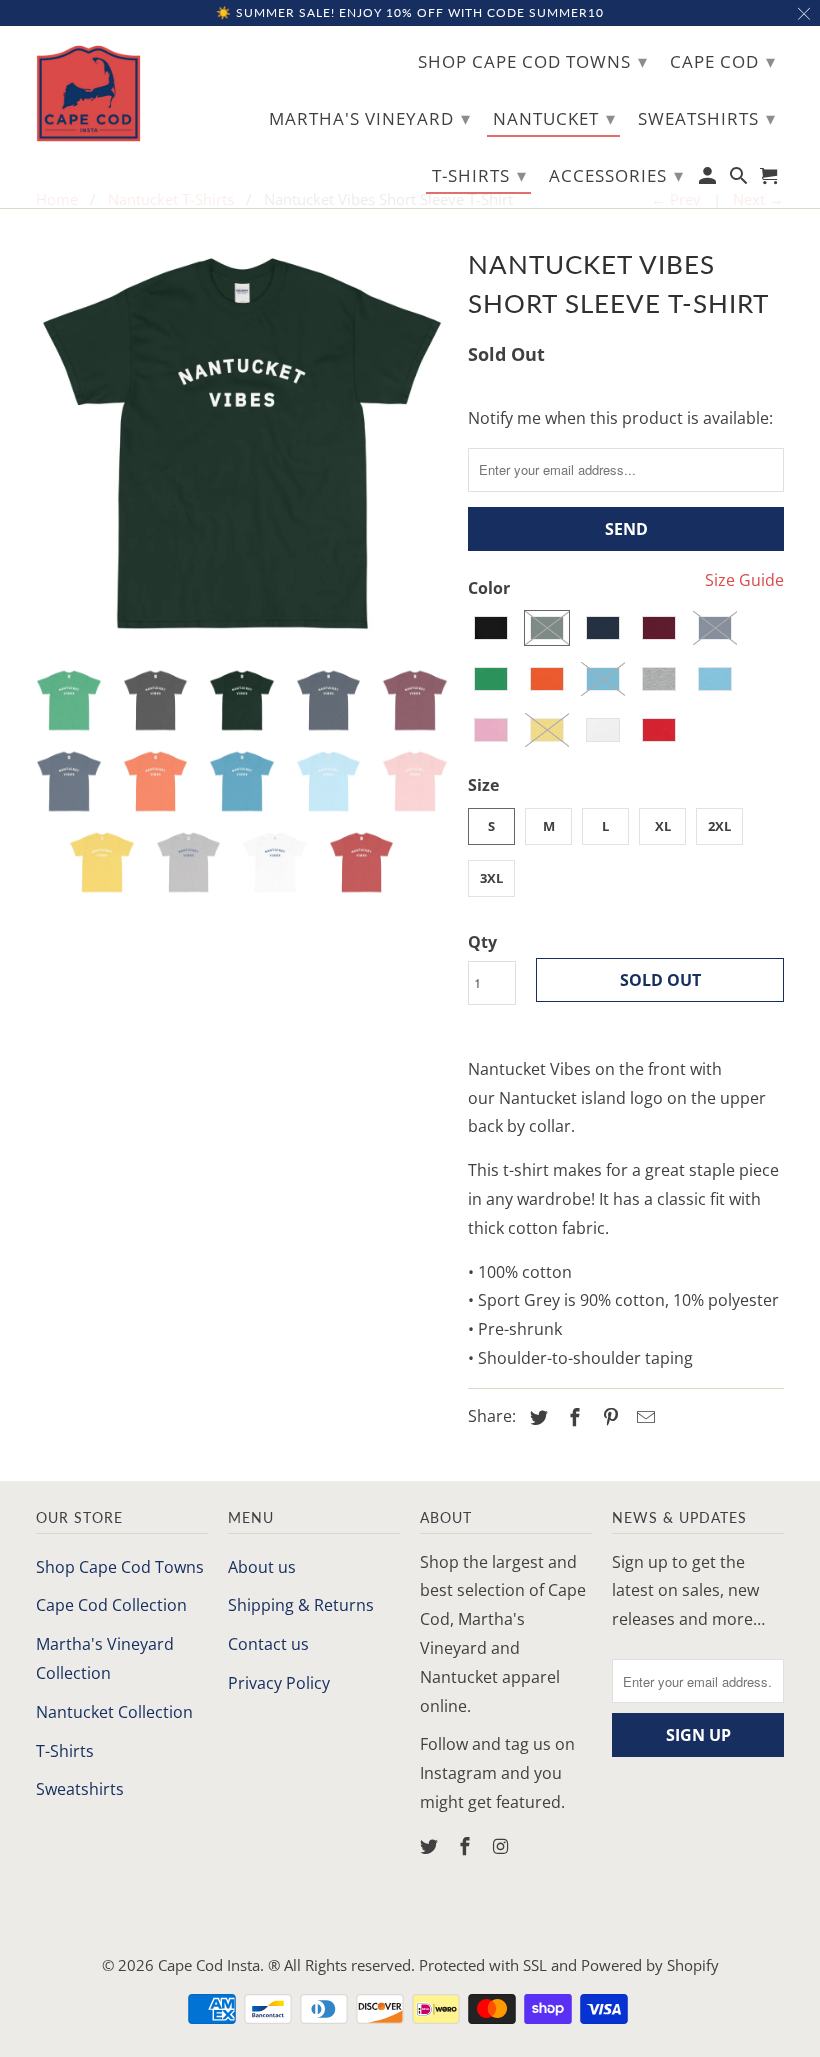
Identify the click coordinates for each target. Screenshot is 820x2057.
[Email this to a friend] (643, 1417)
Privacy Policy (279, 1683)
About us (262, 1567)
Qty (482, 942)
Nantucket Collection (114, 1712)
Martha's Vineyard (370, 118)
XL (663, 826)
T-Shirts (65, 1751)
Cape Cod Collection (111, 1605)
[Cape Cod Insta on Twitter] (431, 1846)
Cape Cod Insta (209, 1965)
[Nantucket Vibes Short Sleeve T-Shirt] (242, 447)
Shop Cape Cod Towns (120, 1567)
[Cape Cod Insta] (88, 93)
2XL (719, 826)
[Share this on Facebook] (572, 1417)
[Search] (740, 179)
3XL (491, 878)
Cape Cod (723, 61)
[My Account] (709, 179)
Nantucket (554, 118)
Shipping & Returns (301, 1605)
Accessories (616, 175)
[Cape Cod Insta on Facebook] (467, 1846)
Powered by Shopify (650, 1965)
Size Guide (744, 580)
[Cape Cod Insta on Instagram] (503, 1846)
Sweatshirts (80, 1789)
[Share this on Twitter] (536, 1417)
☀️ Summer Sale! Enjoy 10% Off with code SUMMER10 (410, 12)
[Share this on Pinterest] (608, 1417)
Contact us (268, 1644)
